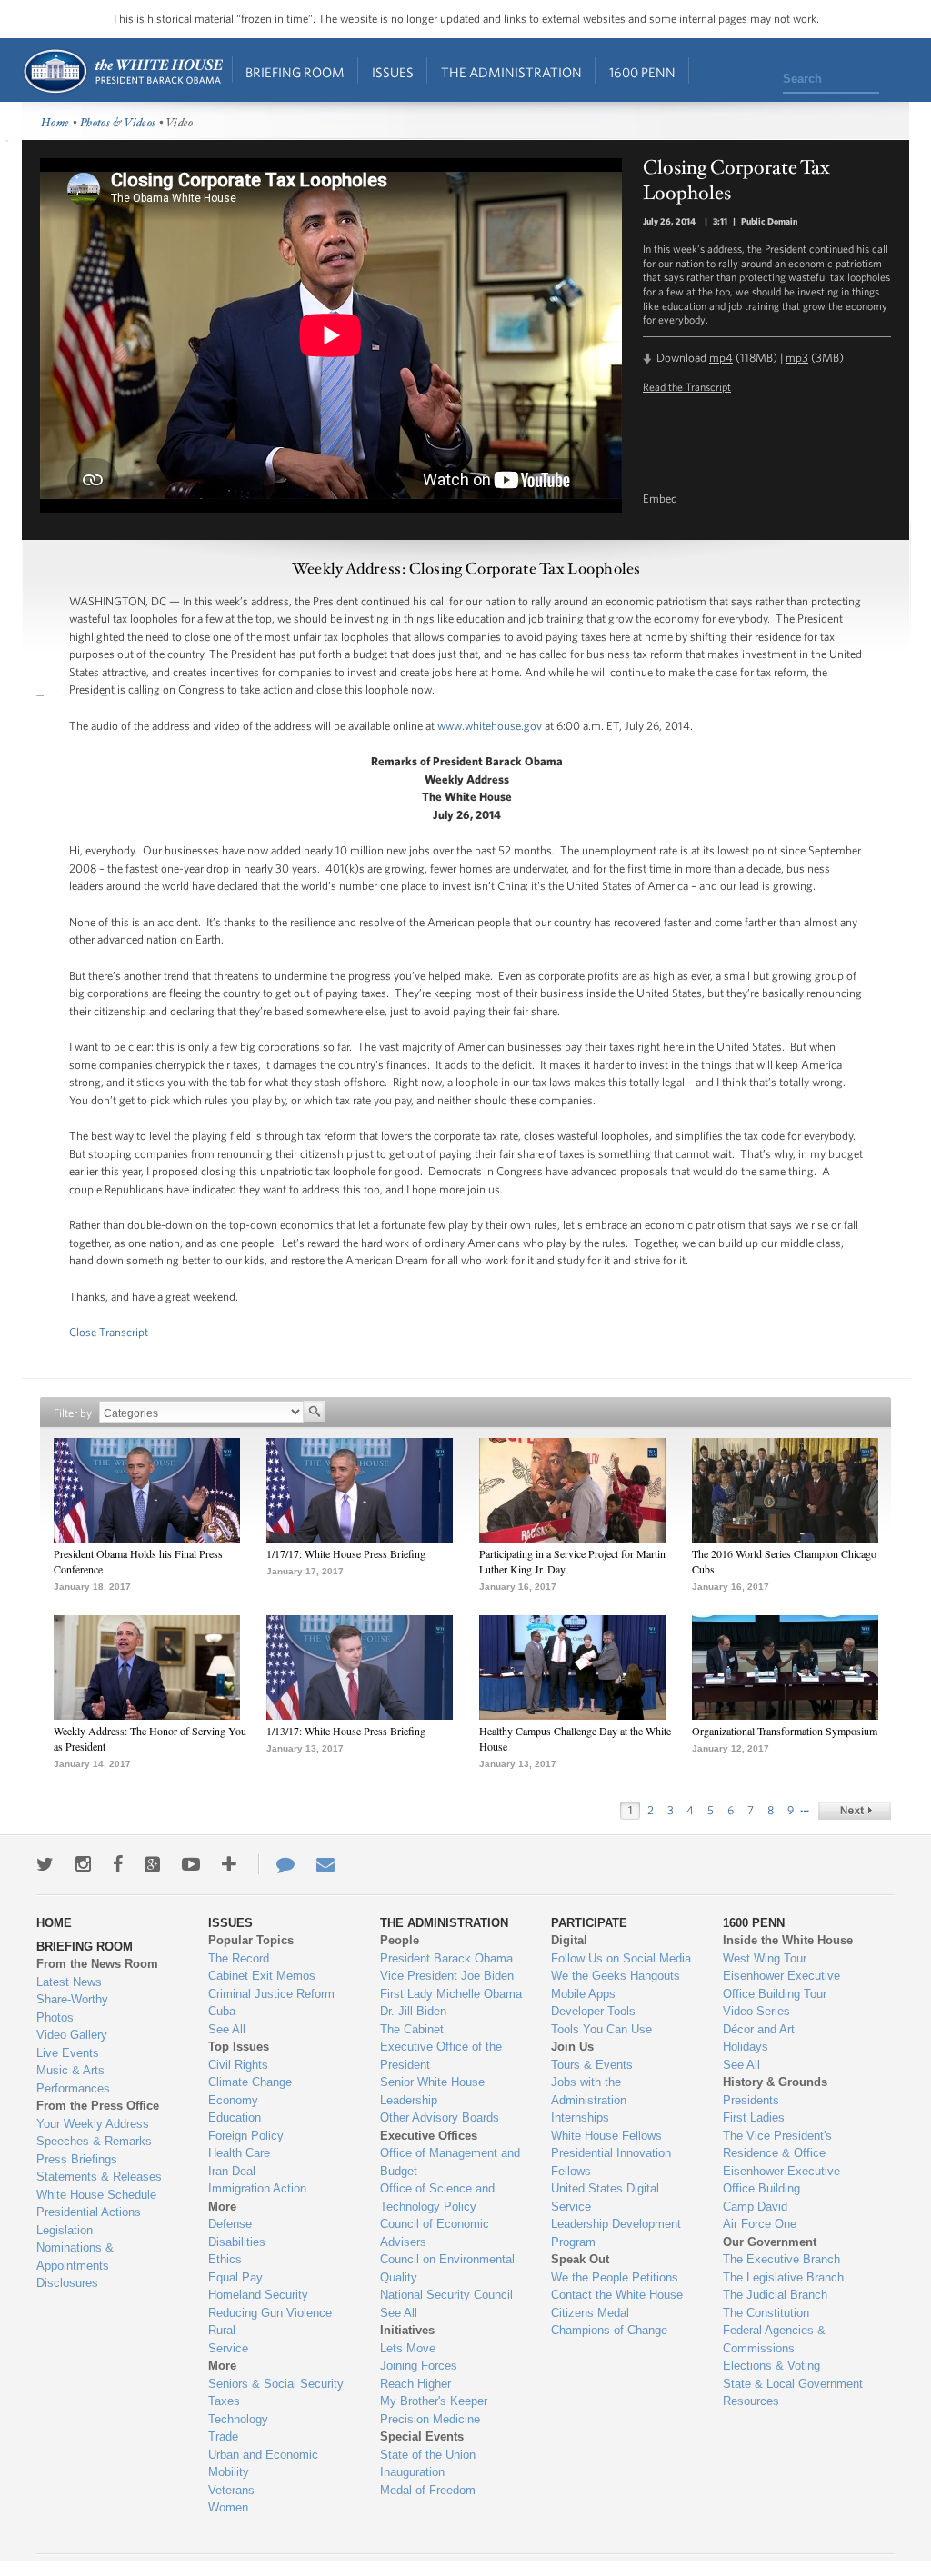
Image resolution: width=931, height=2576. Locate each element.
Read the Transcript (687, 386)
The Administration (511, 72)
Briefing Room (295, 72)
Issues (393, 72)
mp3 (797, 358)
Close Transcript (109, 1332)
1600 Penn (642, 72)
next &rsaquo (855, 1811)
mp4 (721, 358)
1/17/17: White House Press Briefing (346, 1553)
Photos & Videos (118, 123)
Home (122, 71)
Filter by (73, 1413)
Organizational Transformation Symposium (785, 1731)
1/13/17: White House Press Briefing (346, 1731)
